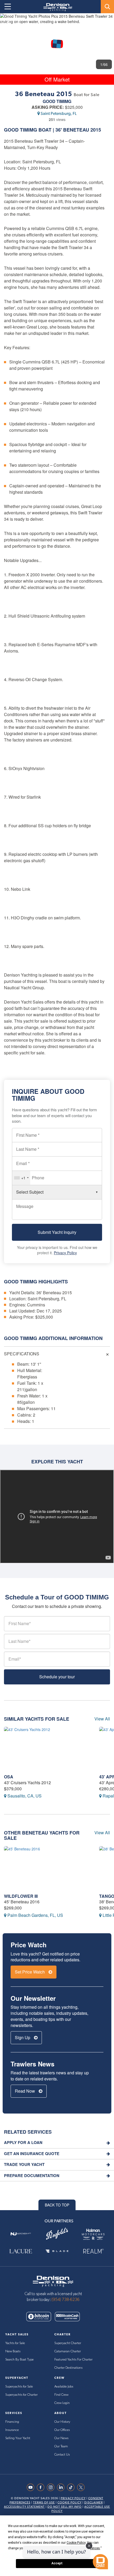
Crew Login (62, 2403)
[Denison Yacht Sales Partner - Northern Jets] (21, 2234)
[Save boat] (107, 22)
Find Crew (61, 2395)
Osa (9, 1777)
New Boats (13, 2351)
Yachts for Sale (15, 2343)
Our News (61, 2438)
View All (102, 1719)
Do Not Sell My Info (65, 2507)
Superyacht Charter (68, 2343)
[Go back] (9, 22)
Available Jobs (64, 2387)
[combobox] (21, 1178)
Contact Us (62, 2455)
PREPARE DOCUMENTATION (32, 2176)
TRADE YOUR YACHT (24, 2164)
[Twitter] (82, 2487)
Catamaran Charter (68, 2351)
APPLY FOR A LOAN (23, 2143)
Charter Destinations (68, 2368)
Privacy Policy (65, 1253)
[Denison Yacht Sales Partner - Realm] (93, 2251)
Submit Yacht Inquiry (57, 1232)
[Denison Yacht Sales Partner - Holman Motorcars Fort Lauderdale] (93, 2234)
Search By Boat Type (19, 2360)
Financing (12, 2422)
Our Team (61, 2446)
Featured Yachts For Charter (73, 2360)
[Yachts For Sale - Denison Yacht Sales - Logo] (56, 7)
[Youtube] (32, 2487)
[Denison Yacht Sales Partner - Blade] (57, 2251)
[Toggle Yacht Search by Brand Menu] (107, 7)
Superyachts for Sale (19, 2387)
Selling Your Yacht (18, 2438)
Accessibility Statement (24, 2507)
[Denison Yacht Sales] (53, 2281)
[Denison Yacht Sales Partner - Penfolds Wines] (57, 2234)
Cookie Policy (70, 2503)
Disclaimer (94, 2503)
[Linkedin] (62, 2487)
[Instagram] (52, 2487)
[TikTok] (72, 2487)
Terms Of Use (44, 2503)
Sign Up (23, 2037)
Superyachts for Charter (21, 2395)
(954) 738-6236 (65, 2300)
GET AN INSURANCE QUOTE (32, 2154)
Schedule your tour (57, 1677)
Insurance (12, 2430)
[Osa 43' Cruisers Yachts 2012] (48, 1749)
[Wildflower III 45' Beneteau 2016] (48, 1869)
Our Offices (62, 2430)
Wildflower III (21, 1896)
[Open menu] (8, 7)
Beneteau (76, 130)
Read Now (25, 2091)
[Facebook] (42, 2487)
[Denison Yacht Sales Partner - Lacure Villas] (21, 2251)
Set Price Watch (30, 1972)
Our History (62, 2422)
